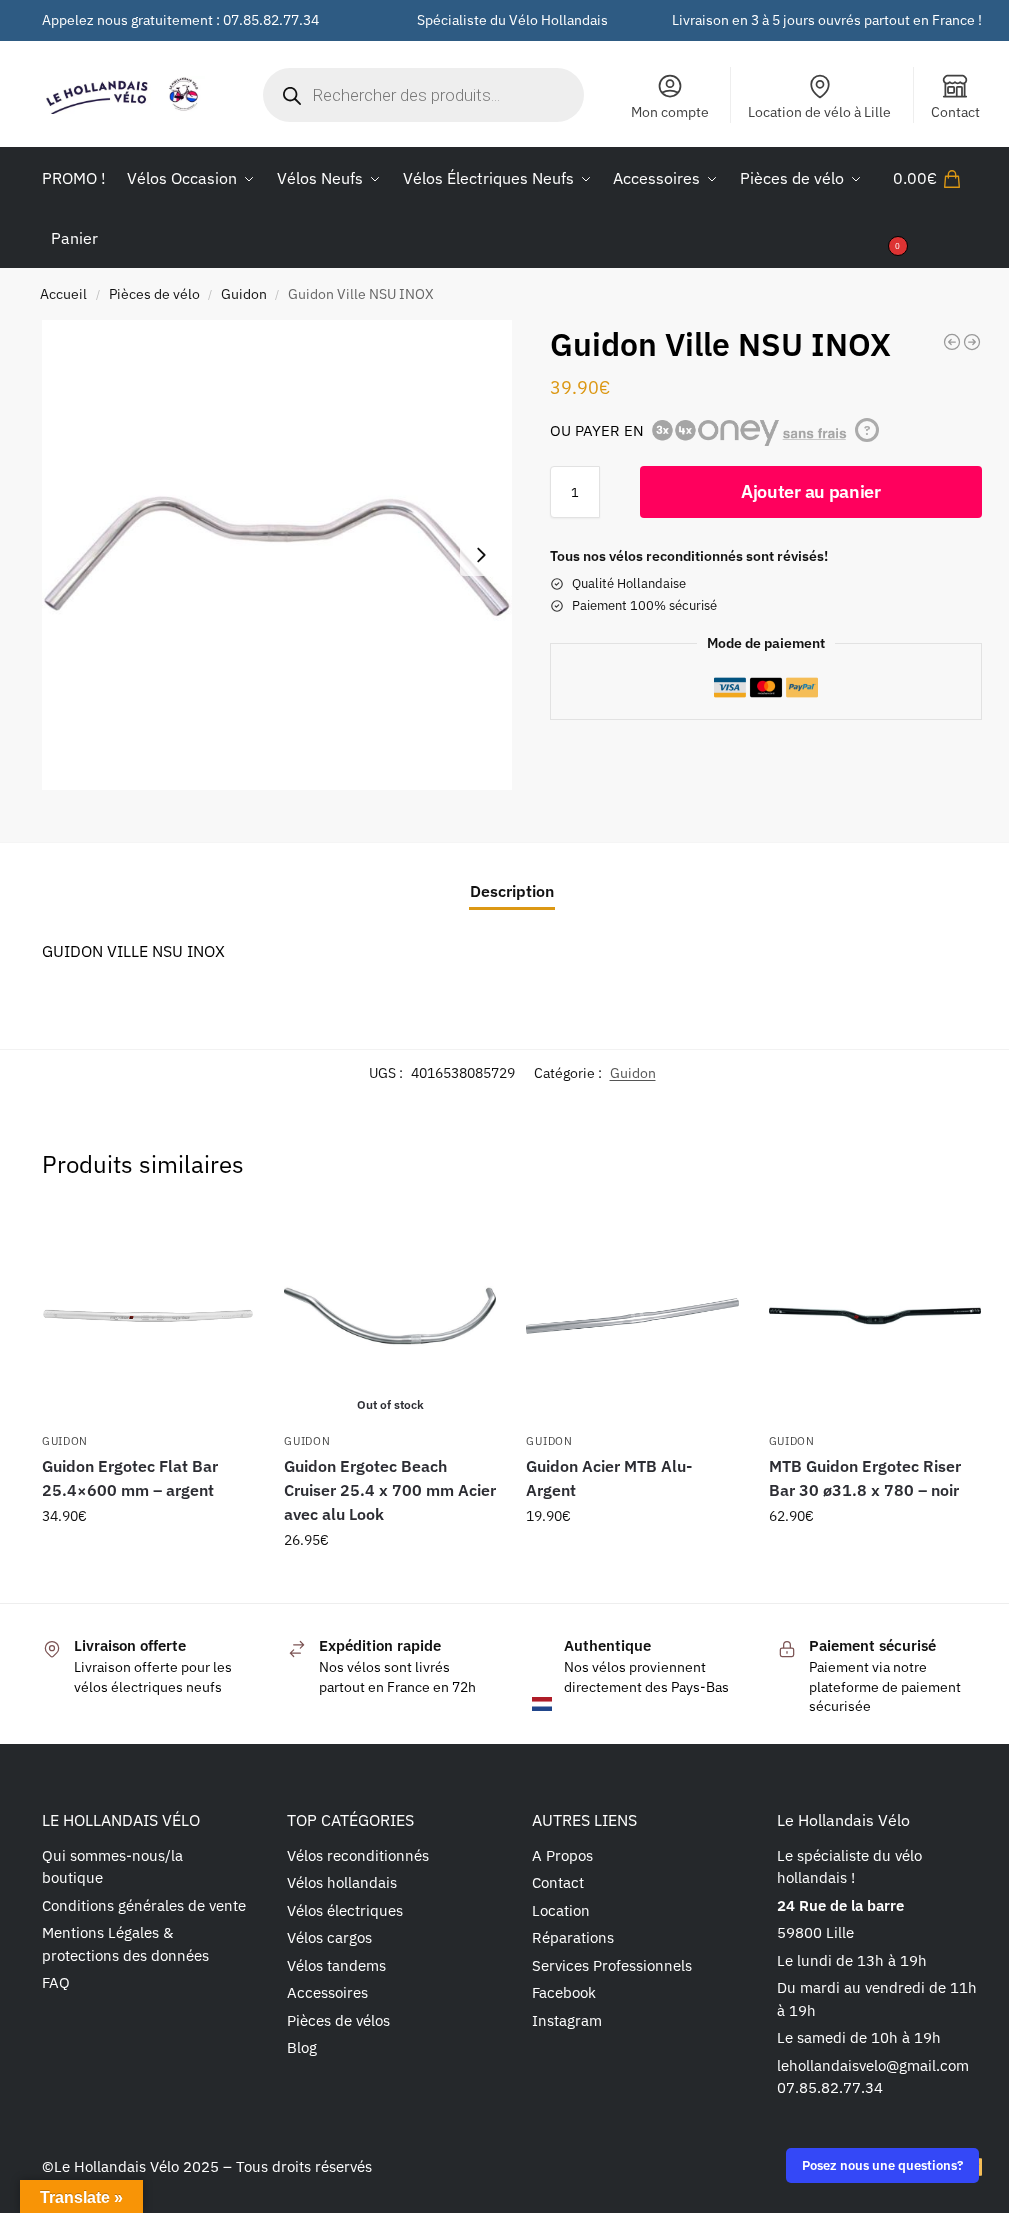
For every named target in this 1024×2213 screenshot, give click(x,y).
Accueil (63, 294)
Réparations (573, 1937)
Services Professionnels (612, 1965)
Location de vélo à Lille (819, 112)
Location (561, 1910)
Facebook (564, 1992)
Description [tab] (512, 891)
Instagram (567, 2020)
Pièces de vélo (154, 294)
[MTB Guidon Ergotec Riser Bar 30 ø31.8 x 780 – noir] (875, 1316)
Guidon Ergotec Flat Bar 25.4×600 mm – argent (130, 1478)
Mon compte (670, 112)
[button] (937, 208)
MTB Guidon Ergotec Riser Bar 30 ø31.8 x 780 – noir (865, 1478)
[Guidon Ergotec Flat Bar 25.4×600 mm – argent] (148, 1316)
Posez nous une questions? (882, 2165)
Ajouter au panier (811, 491)
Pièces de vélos (338, 2020)
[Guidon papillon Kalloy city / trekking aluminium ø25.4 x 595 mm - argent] (972, 342)
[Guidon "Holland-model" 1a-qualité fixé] (952, 342)
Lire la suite (390, 1583)
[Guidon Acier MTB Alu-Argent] (632, 1316)
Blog (302, 2047)
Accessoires (327, 1992)
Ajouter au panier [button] (148, 1559)
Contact (955, 112)
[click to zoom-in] (277, 555)
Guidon (244, 294)
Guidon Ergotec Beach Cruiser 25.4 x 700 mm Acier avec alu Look (390, 1490)
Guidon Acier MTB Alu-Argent (609, 1478)
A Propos (562, 1855)
